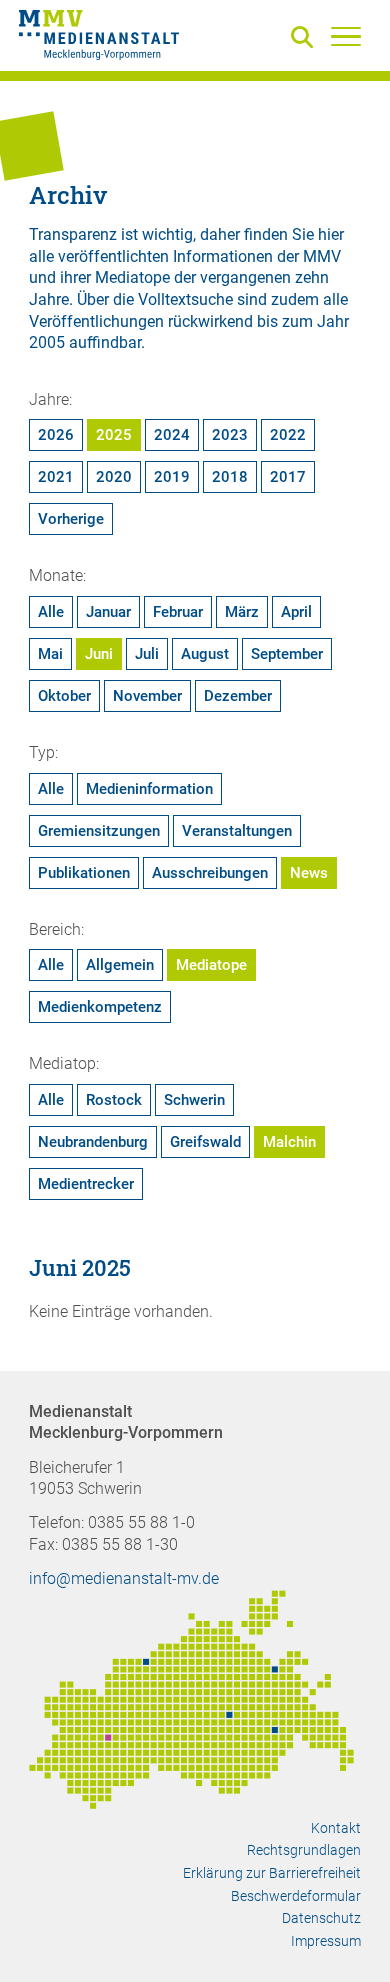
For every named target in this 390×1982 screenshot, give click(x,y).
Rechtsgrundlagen (304, 1850)
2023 (230, 435)
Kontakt (336, 1828)
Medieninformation (149, 789)
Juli (147, 654)
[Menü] (346, 36)
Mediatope (211, 965)
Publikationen (84, 873)
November (147, 696)
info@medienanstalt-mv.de (124, 1578)
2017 (288, 477)
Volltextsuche (185, 299)
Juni (99, 654)
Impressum (326, 1941)
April (296, 612)
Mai (50, 654)
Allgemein (120, 965)
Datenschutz (321, 1918)
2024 (172, 435)
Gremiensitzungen (99, 831)
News (309, 873)
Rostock (114, 1100)
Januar (108, 612)
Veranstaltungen (237, 831)
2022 (288, 435)
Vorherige (71, 519)
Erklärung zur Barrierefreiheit (272, 1873)
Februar (178, 612)
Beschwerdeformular (296, 1896)
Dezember (238, 696)
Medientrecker (86, 1184)
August (205, 654)
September (287, 654)
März (242, 612)
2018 (230, 477)
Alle (51, 612)
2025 (114, 435)
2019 (172, 477)
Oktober (64, 696)
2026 (56, 435)
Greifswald (205, 1142)
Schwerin (194, 1100)
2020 (114, 477)
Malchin (289, 1142)
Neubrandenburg (93, 1142)
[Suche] (306, 38)
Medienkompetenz (100, 1007)
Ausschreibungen (210, 873)
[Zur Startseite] (99, 38)
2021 (56, 477)
